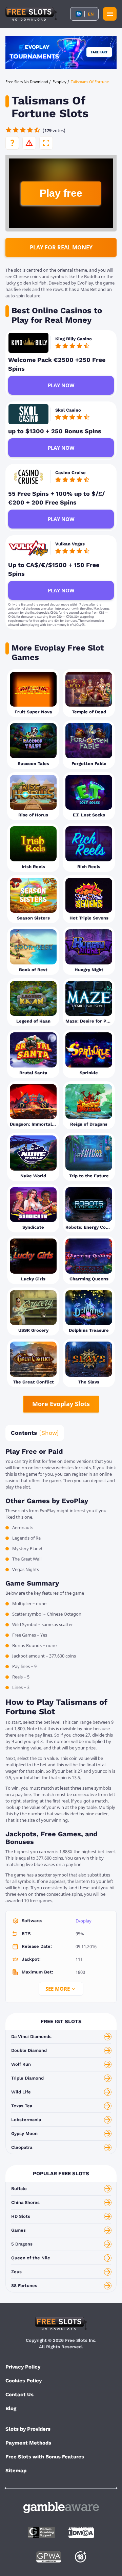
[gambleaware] (61, 2508)
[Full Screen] (46, 143)
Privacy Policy (23, 2367)
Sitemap (16, 2471)
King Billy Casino (74, 339)
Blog (11, 2408)
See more (58, 1989)
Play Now (61, 385)
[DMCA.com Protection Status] (81, 2532)
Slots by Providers (28, 2429)
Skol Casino (68, 410)
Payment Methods (28, 2443)
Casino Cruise (70, 473)
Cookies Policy (24, 2381)
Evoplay (84, 1921)
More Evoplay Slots (61, 1404)
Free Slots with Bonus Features (45, 2457)
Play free (61, 193)
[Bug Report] (29, 143)
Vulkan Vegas (70, 544)
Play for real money (61, 247)
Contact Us (19, 2395)
